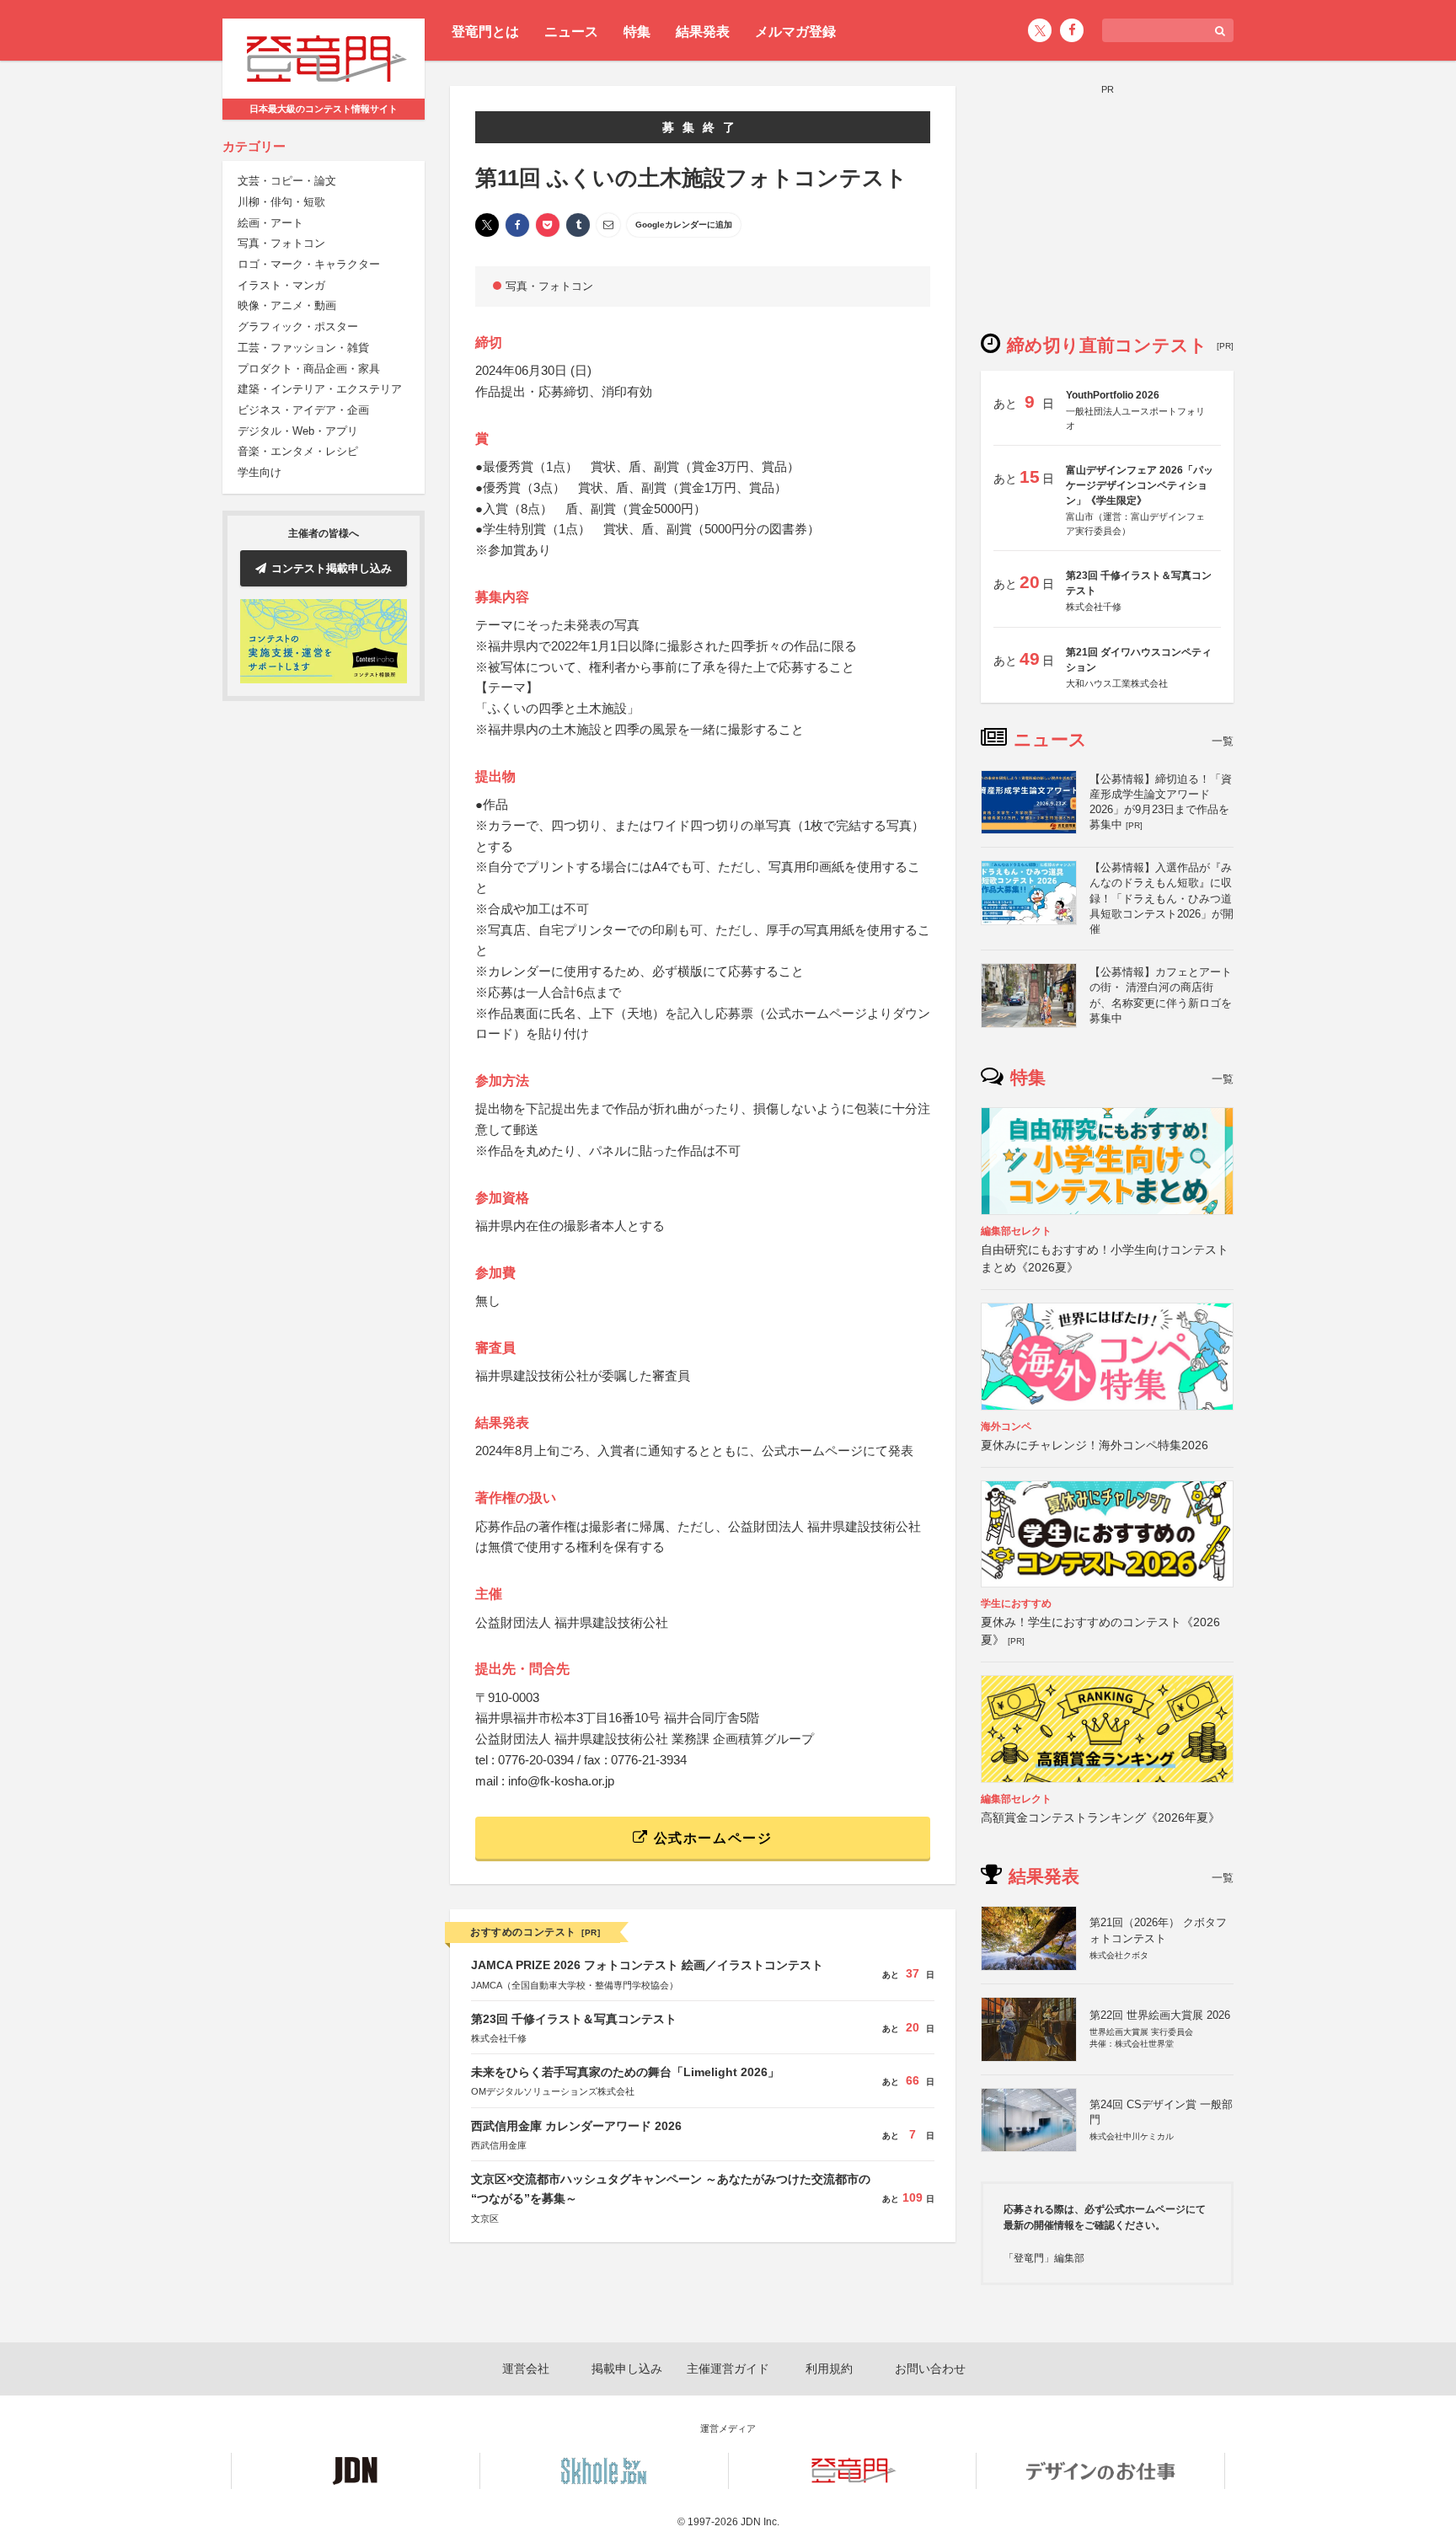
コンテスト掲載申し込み (332, 568)
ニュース (571, 32)
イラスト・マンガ (281, 285)
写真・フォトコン (281, 244)
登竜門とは (485, 32)
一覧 (1223, 741)
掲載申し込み (627, 2369)
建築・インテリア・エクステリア (320, 390)
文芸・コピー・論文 (287, 182)
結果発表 (703, 32)
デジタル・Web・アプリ (298, 431)
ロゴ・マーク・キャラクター (309, 264)
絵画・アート (270, 223)
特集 (637, 32)
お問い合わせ (930, 2369)
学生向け (260, 472)
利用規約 (829, 2369)
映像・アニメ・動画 (287, 306)
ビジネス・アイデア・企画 (303, 410)
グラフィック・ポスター (298, 327)
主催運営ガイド (728, 2369)
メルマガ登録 (795, 32)
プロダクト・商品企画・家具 (309, 369)
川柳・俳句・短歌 (281, 202)
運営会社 (526, 2369)
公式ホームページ (710, 1838)
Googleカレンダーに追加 (684, 225)
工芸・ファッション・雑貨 (303, 348)
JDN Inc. (760, 2522)
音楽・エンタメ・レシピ (298, 452)
